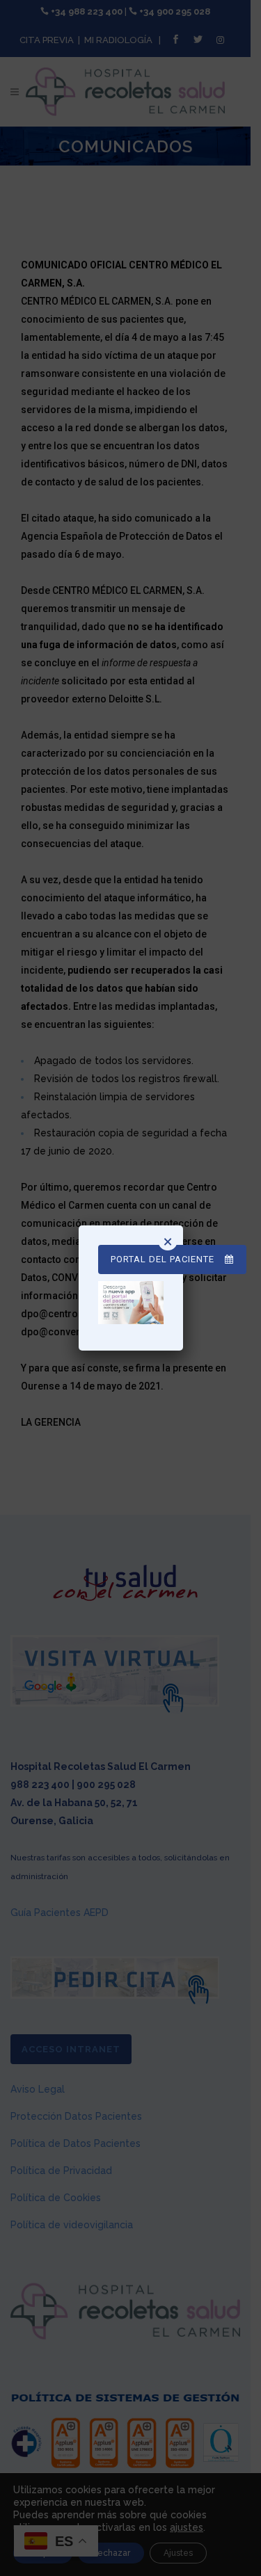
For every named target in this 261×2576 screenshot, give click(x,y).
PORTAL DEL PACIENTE (163, 1259)
